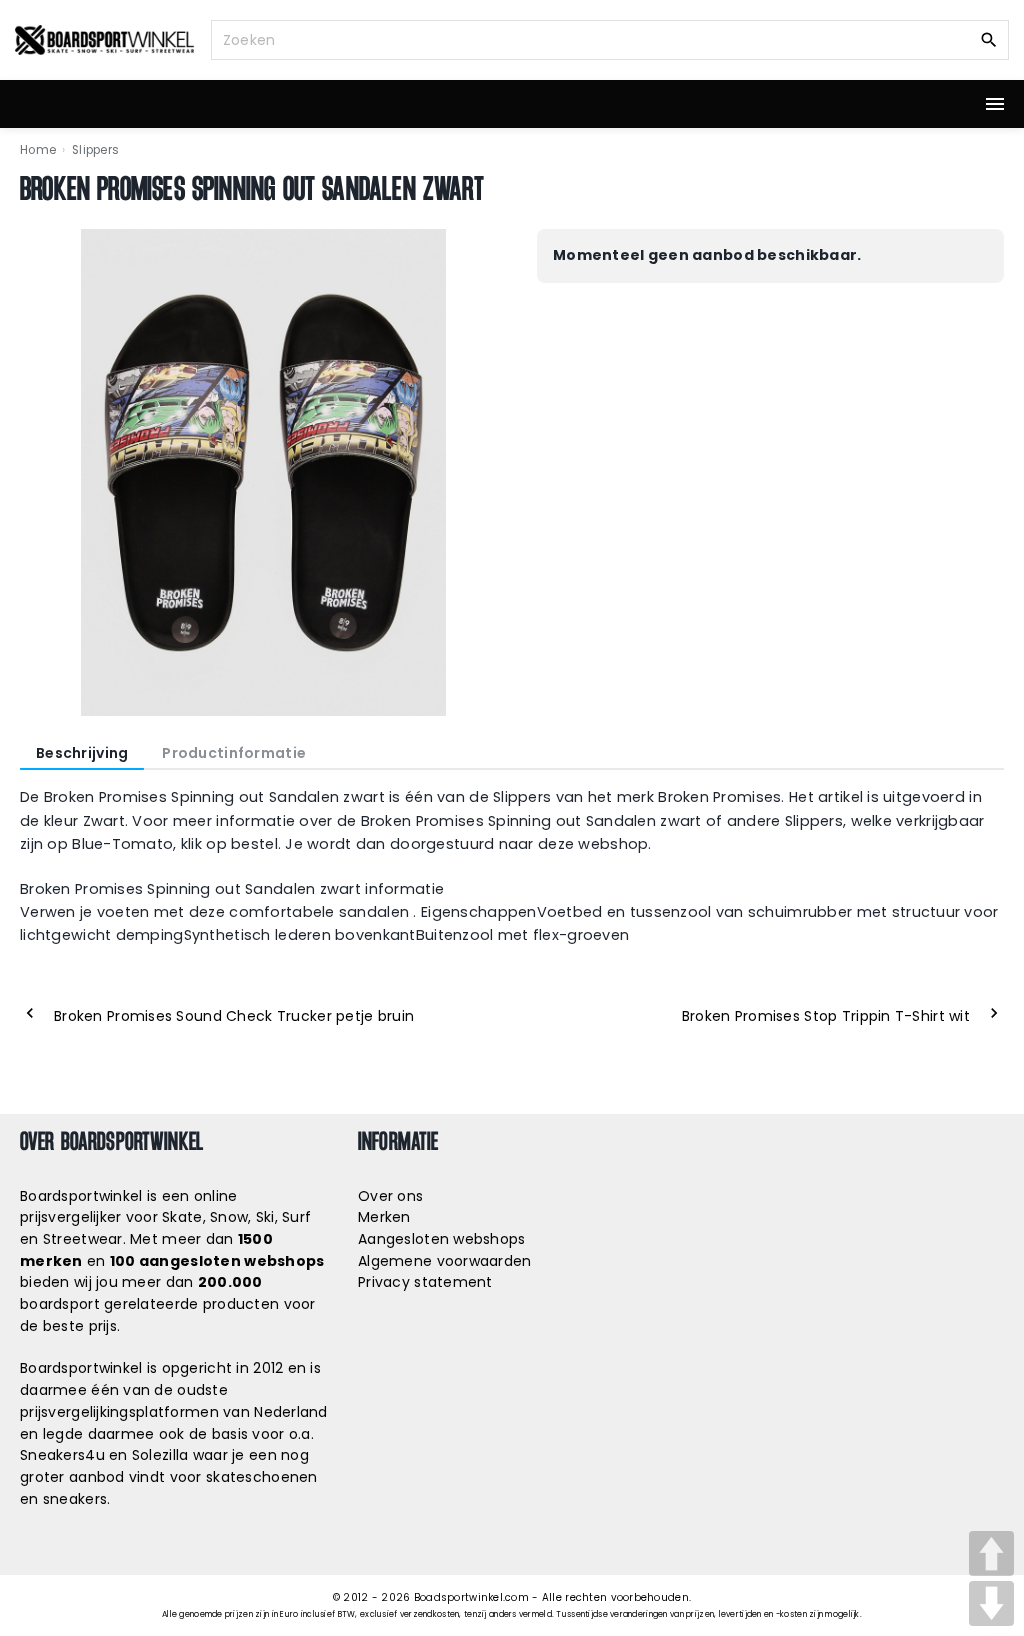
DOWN (991, 1603)
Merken (384, 1217)
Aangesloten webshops (442, 1239)
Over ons (390, 1196)
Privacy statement (425, 1282)
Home (38, 150)
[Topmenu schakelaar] (995, 104)
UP (991, 1553)
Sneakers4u (62, 1455)
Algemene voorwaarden (445, 1261)
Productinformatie (234, 753)
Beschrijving (82, 753)
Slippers (95, 150)
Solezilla (160, 1455)
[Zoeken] (989, 39)
